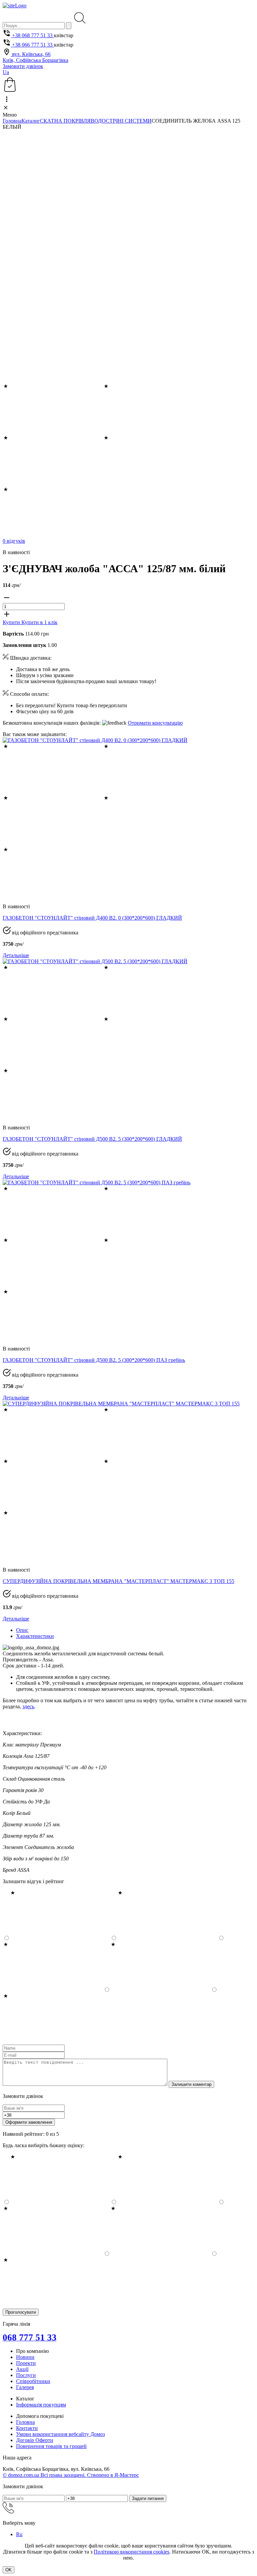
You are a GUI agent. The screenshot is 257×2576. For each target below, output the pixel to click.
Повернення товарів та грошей (51, 2446)
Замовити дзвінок (23, 66)
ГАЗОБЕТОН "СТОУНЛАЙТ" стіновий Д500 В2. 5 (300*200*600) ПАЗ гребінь (94, 1360)
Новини (25, 2357)
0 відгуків (14, 541)
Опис (22, 1630)
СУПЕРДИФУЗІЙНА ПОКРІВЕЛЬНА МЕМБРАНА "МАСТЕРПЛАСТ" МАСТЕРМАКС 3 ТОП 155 (118, 1581)
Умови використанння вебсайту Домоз (60, 2434)
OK (9, 2570)
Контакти (27, 2428)
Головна (12, 121)
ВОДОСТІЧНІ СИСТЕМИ (121, 121)
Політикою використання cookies (132, 2552)
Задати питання (148, 2498)
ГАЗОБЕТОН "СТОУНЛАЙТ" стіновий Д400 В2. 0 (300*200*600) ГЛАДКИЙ (92, 918)
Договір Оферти (35, 2440)
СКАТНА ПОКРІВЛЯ (65, 121)
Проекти (26, 2363)
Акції (22, 2369)
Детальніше (16, 955)
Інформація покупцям (41, 2405)
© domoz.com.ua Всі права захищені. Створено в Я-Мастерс (71, 2475)
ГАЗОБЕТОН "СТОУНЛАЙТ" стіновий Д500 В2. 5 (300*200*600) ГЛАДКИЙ (92, 1139)
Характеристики (35, 1636)
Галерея (25, 2387)
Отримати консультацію (155, 723)
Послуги (26, 2375)
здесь (28, 1706)
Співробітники (33, 2381)
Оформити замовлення (29, 2122)
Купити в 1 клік (39, 622)
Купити (12, 622)
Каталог (31, 121)
